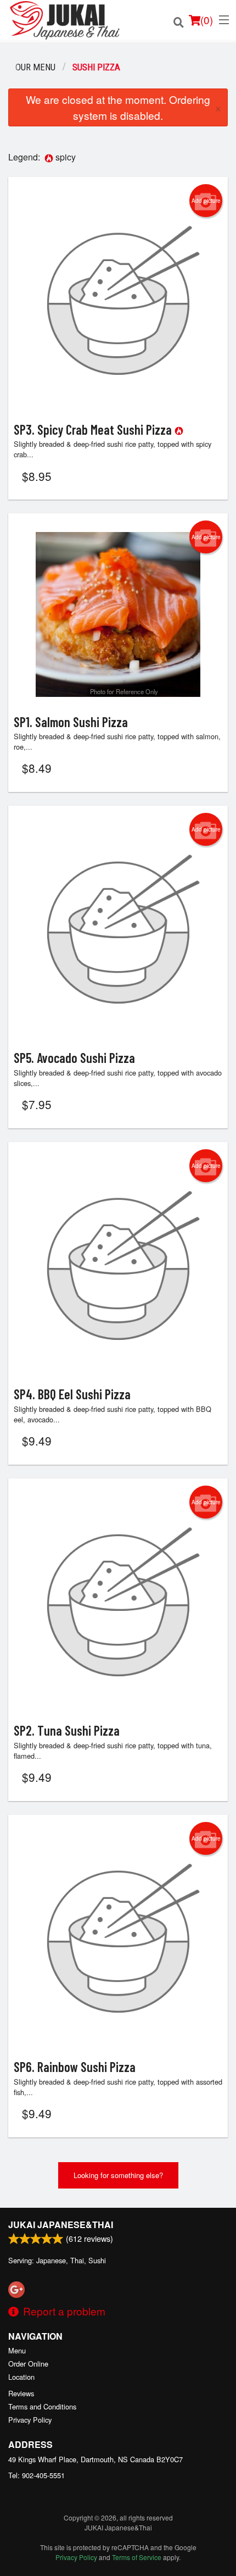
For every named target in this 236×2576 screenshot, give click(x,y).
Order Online (28, 2364)
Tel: (36, 2475)
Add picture (206, 201)
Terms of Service (137, 2557)
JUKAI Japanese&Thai (61, 2225)
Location (21, 2377)
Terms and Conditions (42, 2406)
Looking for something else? (118, 2175)
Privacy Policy (30, 2420)
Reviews (21, 2393)
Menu (17, 2350)
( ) (207, 20)
